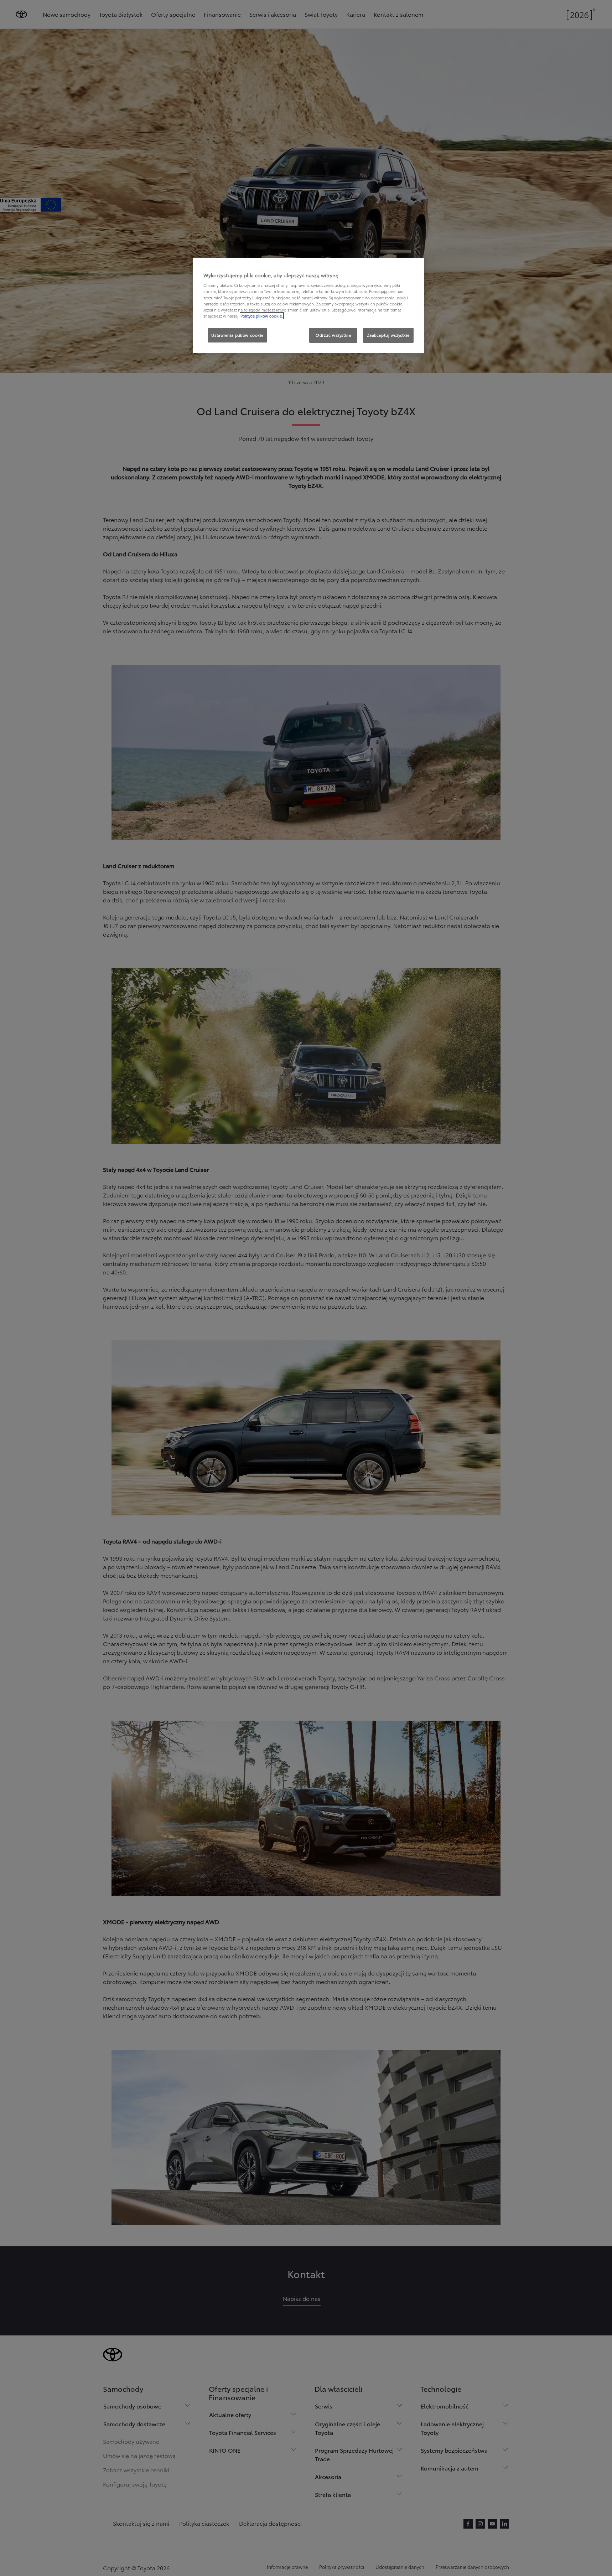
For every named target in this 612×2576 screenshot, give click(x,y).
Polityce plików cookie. (262, 316)
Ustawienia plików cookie (237, 335)
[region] (308, 305)
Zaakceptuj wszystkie (388, 335)
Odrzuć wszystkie (333, 335)
